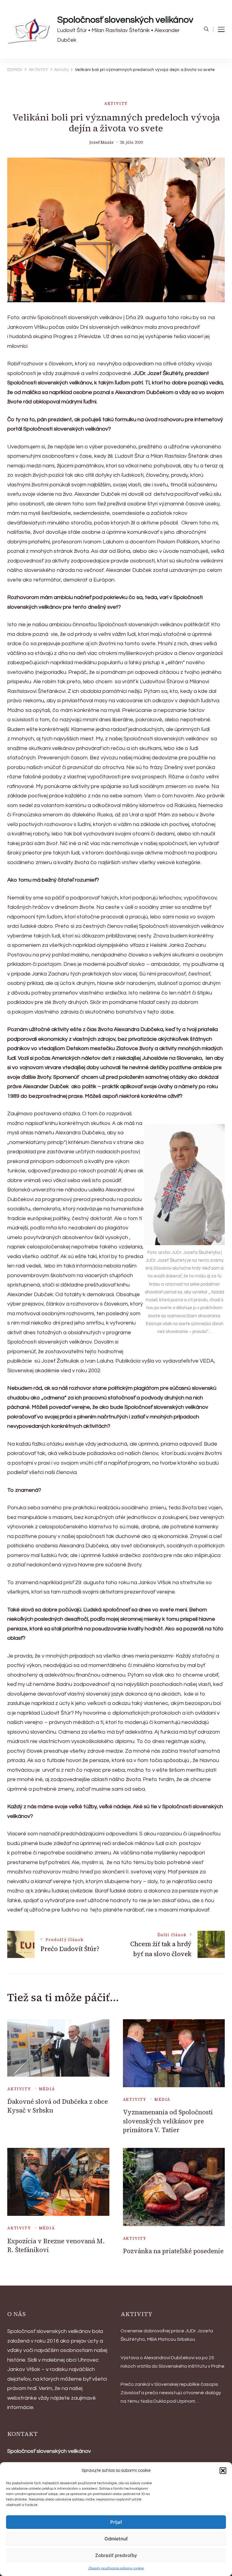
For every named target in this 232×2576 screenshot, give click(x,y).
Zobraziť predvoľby (116, 2555)
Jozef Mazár (102, 142)
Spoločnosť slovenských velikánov (125, 20)
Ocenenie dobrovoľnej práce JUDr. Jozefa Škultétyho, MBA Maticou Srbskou (167, 2335)
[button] (223, 2471)
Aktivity (116, 103)
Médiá (47, 2089)
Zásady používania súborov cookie (116, 2568)
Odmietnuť (116, 2539)
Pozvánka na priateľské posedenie (173, 2251)
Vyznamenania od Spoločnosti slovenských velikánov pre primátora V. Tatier (168, 2121)
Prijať (116, 2522)
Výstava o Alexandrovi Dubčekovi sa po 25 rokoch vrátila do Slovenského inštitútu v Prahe (172, 2362)
